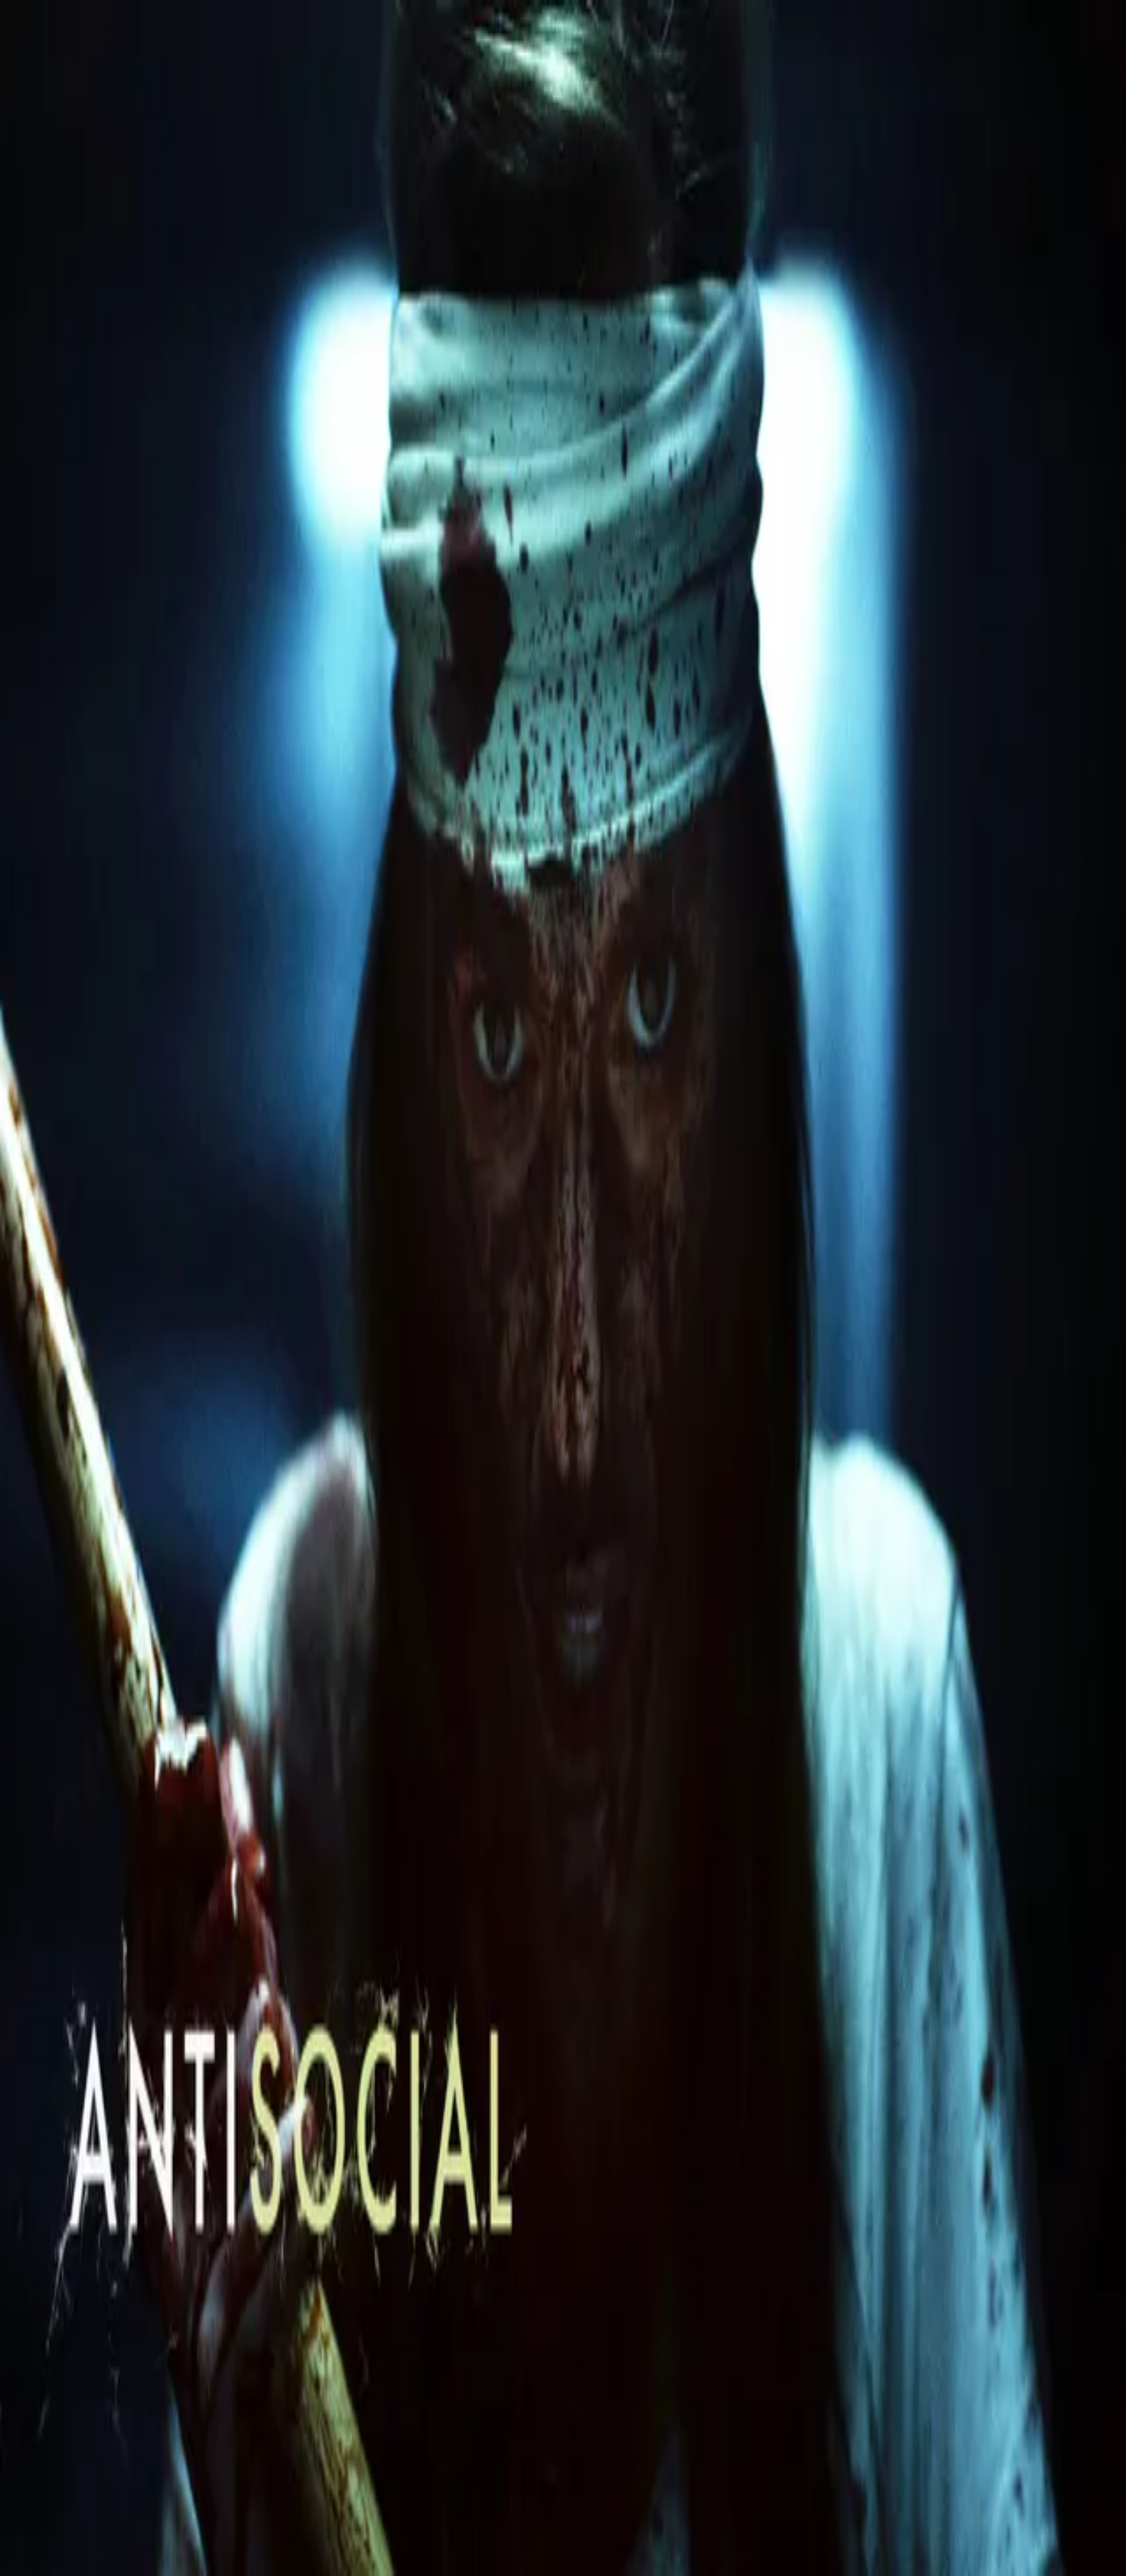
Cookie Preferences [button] (84, 2072)
